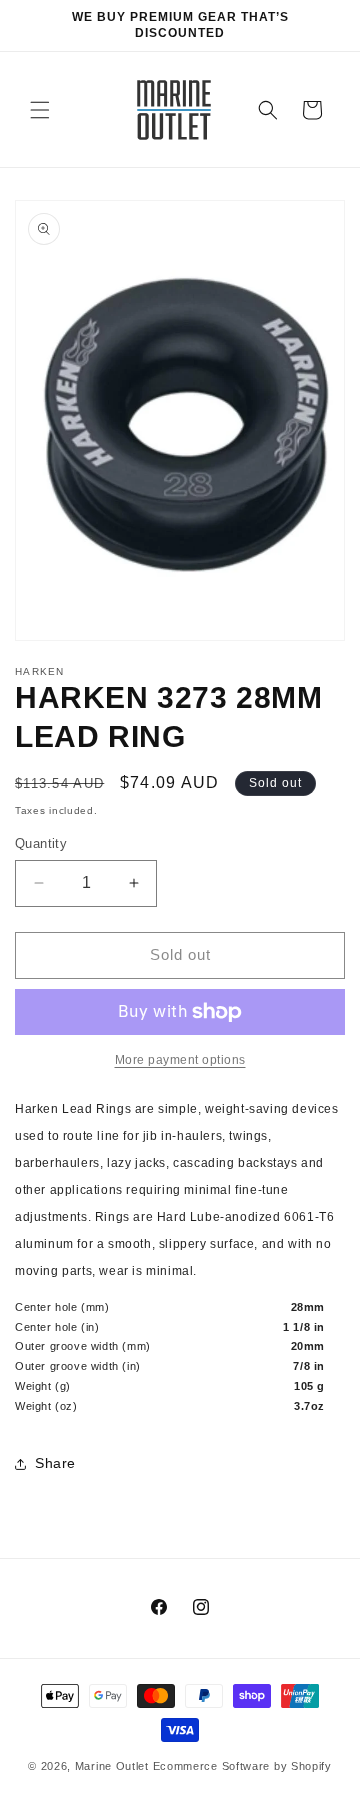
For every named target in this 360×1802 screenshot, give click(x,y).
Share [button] (55, 1463)
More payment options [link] (180, 1060)
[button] (40, 110)
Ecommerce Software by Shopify (242, 1766)
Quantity (41, 843)
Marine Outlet (112, 1766)
